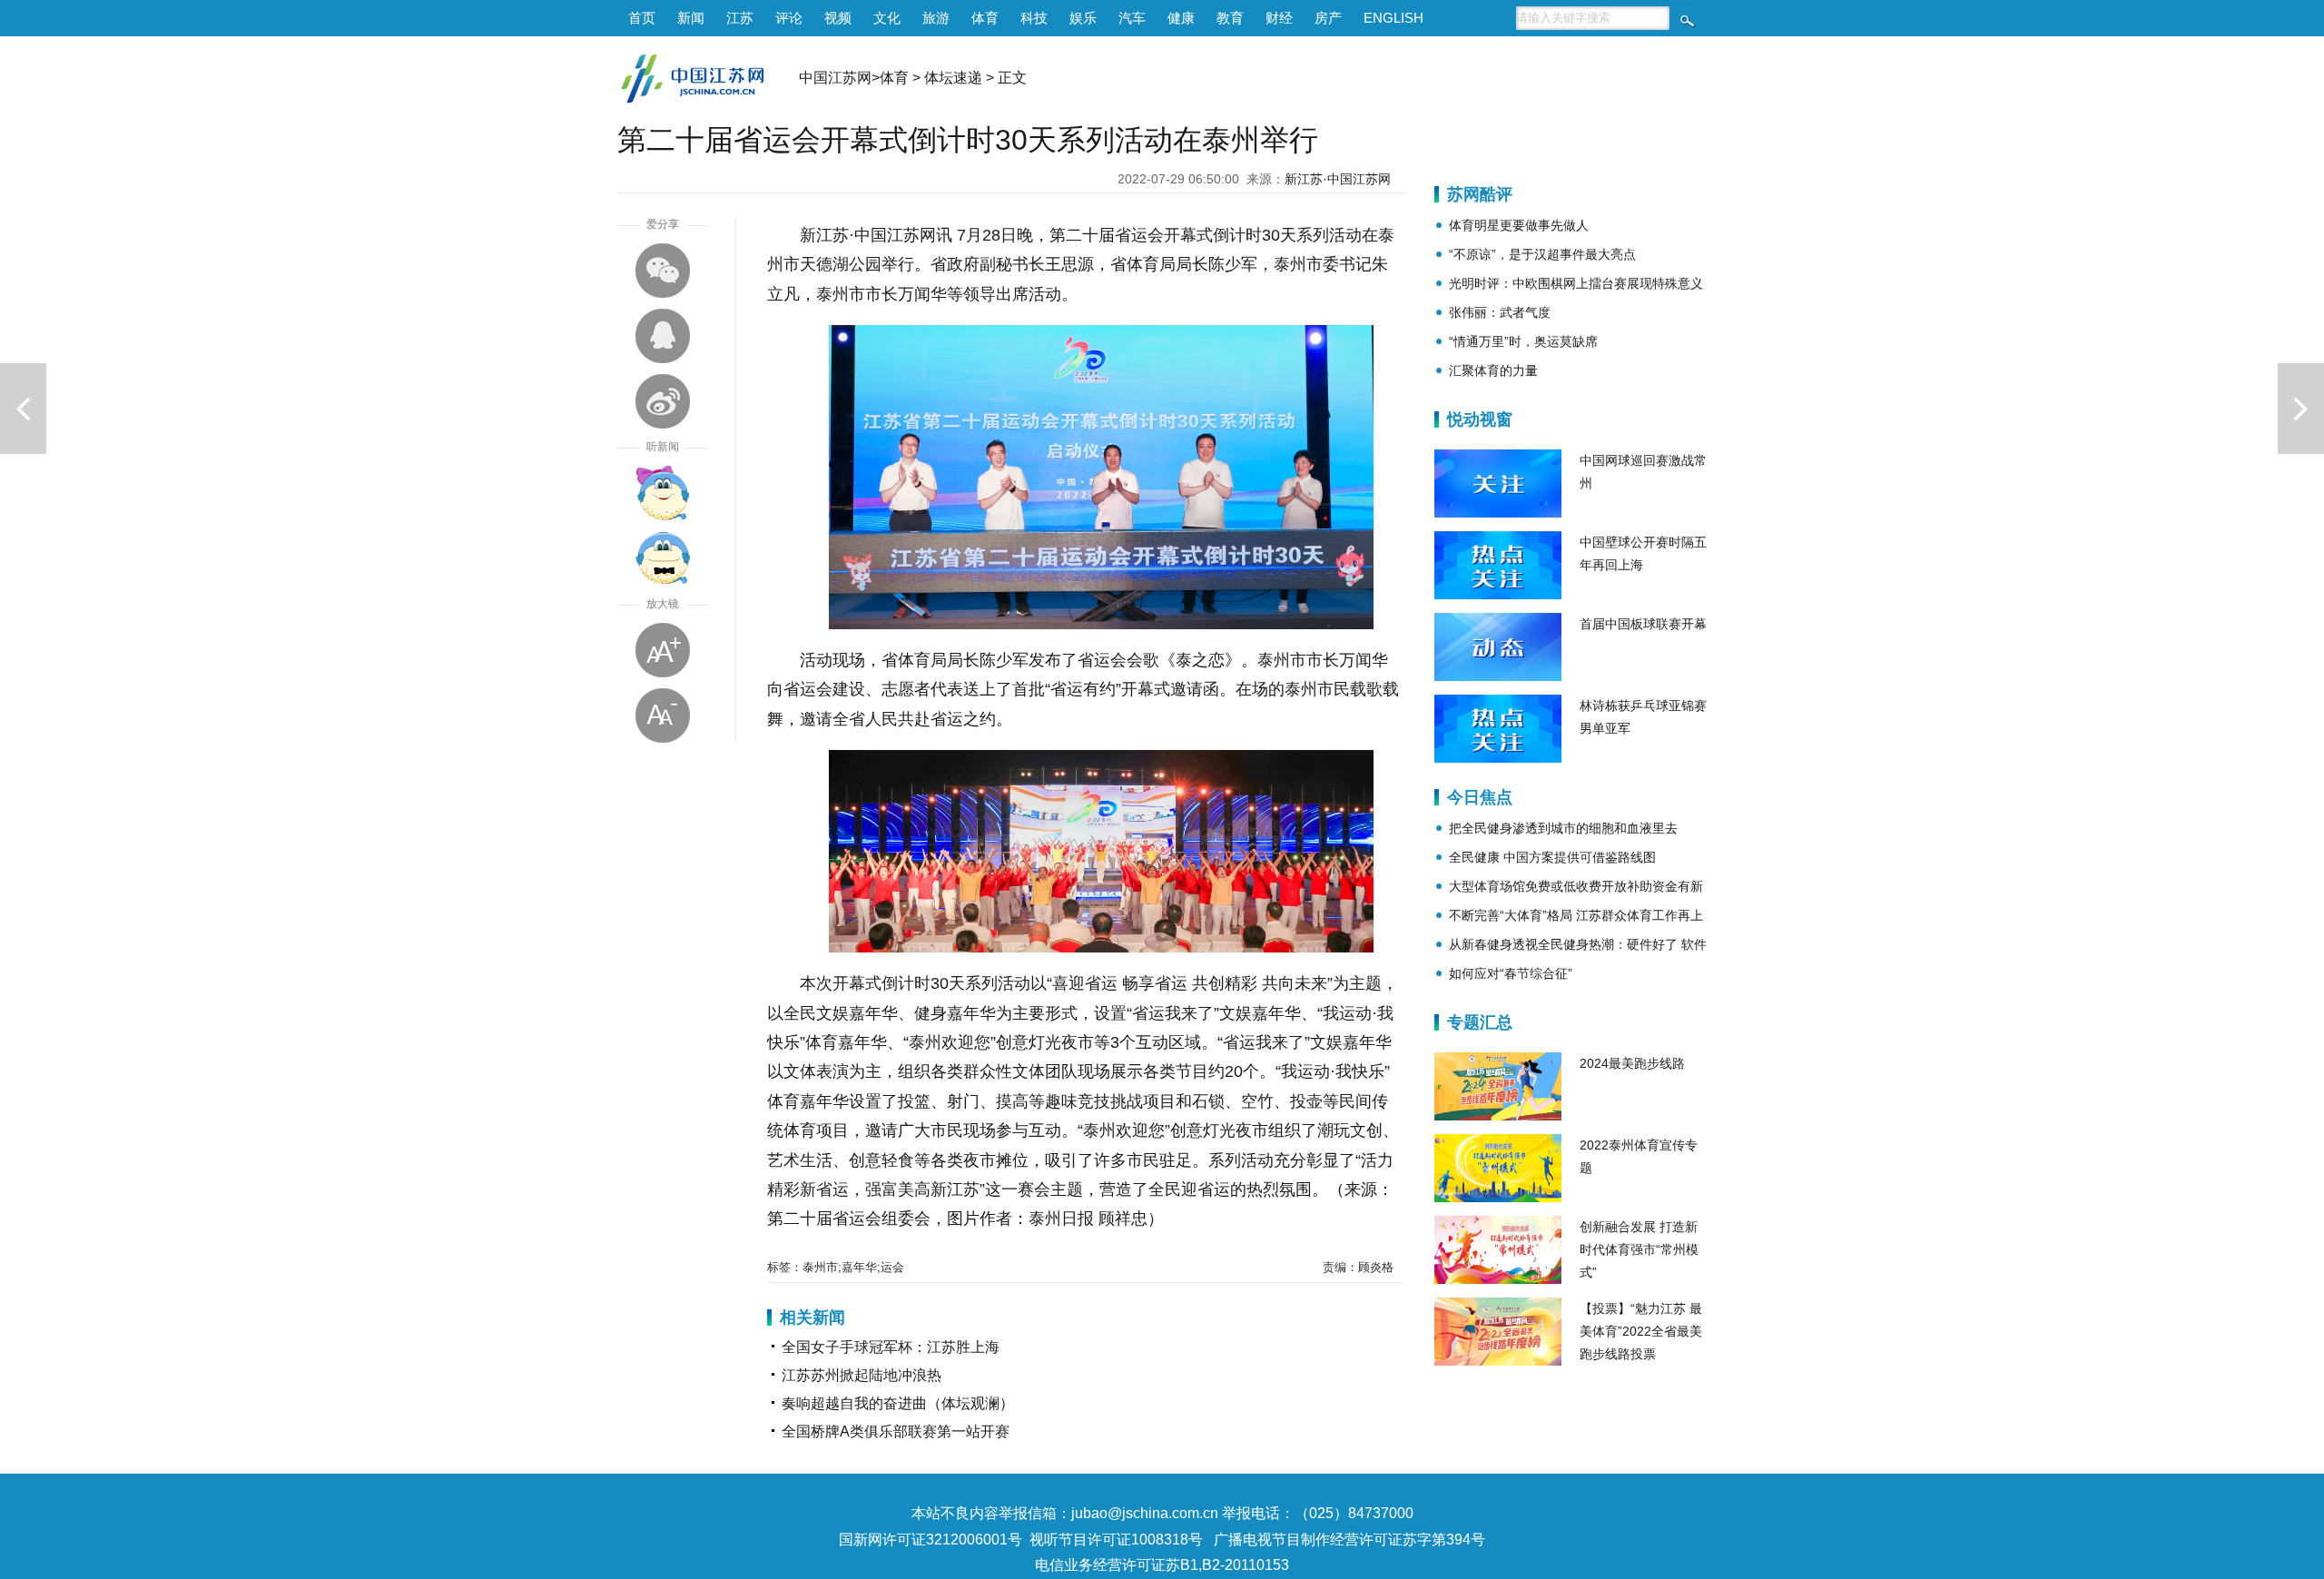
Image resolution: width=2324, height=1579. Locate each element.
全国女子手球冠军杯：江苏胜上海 (891, 1347)
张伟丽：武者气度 (1500, 312)
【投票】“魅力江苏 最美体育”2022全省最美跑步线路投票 (1641, 1331)
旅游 (936, 18)
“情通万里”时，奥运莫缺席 (1523, 341)
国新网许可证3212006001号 (931, 1540)
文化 (887, 18)
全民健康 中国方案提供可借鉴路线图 (1552, 857)
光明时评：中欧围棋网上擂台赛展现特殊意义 (1576, 283)
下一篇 (2301, 409)
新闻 (691, 18)
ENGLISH (1393, 18)
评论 (789, 18)
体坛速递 (953, 78)
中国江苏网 (835, 78)
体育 (985, 18)
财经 (1279, 18)
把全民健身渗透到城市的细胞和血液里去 (1563, 828)
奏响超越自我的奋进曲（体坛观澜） (898, 1403)
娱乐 (1083, 18)
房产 (1328, 18)
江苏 (740, 18)
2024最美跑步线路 (1632, 1063)
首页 (642, 18)
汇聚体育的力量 (1493, 370)
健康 (1181, 18)
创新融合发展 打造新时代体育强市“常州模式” (1639, 1249)
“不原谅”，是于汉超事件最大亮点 (1542, 254)
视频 (838, 18)
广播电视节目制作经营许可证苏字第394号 (1349, 1540)
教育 (1230, 18)
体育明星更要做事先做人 (1519, 225)
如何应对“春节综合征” (1511, 973)
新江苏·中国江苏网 (1338, 179)
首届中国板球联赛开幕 (1643, 624)
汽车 (1132, 18)
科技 (1034, 18)
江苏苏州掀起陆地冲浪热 (862, 1375)
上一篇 (23, 409)
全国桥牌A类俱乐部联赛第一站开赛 (896, 1431)
